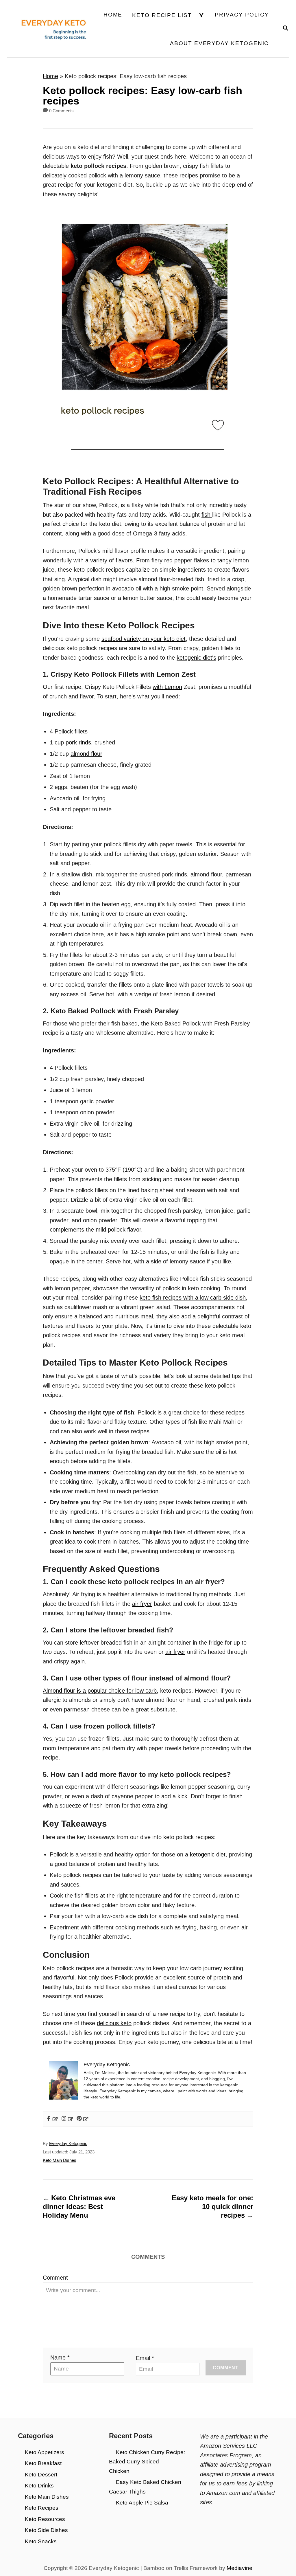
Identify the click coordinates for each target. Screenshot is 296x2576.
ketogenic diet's (196, 658)
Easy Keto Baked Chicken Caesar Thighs (145, 2487)
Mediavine (239, 2568)
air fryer (142, 1604)
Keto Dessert (41, 2475)
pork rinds (78, 742)
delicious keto (114, 2023)
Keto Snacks (41, 2541)
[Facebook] (52, 2119)
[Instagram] (67, 2119)
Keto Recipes (42, 2508)
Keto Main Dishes (60, 2160)
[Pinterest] (83, 2119)
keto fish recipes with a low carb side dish (193, 1298)
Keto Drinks (39, 2486)
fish (207, 515)
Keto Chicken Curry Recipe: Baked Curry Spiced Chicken (147, 2462)
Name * (60, 2357)
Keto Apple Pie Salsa (142, 2503)
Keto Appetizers (45, 2452)
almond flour (86, 754)
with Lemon (167, 687)
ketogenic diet (208, 1854)
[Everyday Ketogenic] (48, 29)
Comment (55, 2278)
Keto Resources (45, 2519)
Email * (145, 2358)
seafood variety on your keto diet (144, 639)
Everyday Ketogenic (68, 2144)
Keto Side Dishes (46, 2530)
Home (50, 76)
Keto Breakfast (43, 2463)
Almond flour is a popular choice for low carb (100, 1691)
